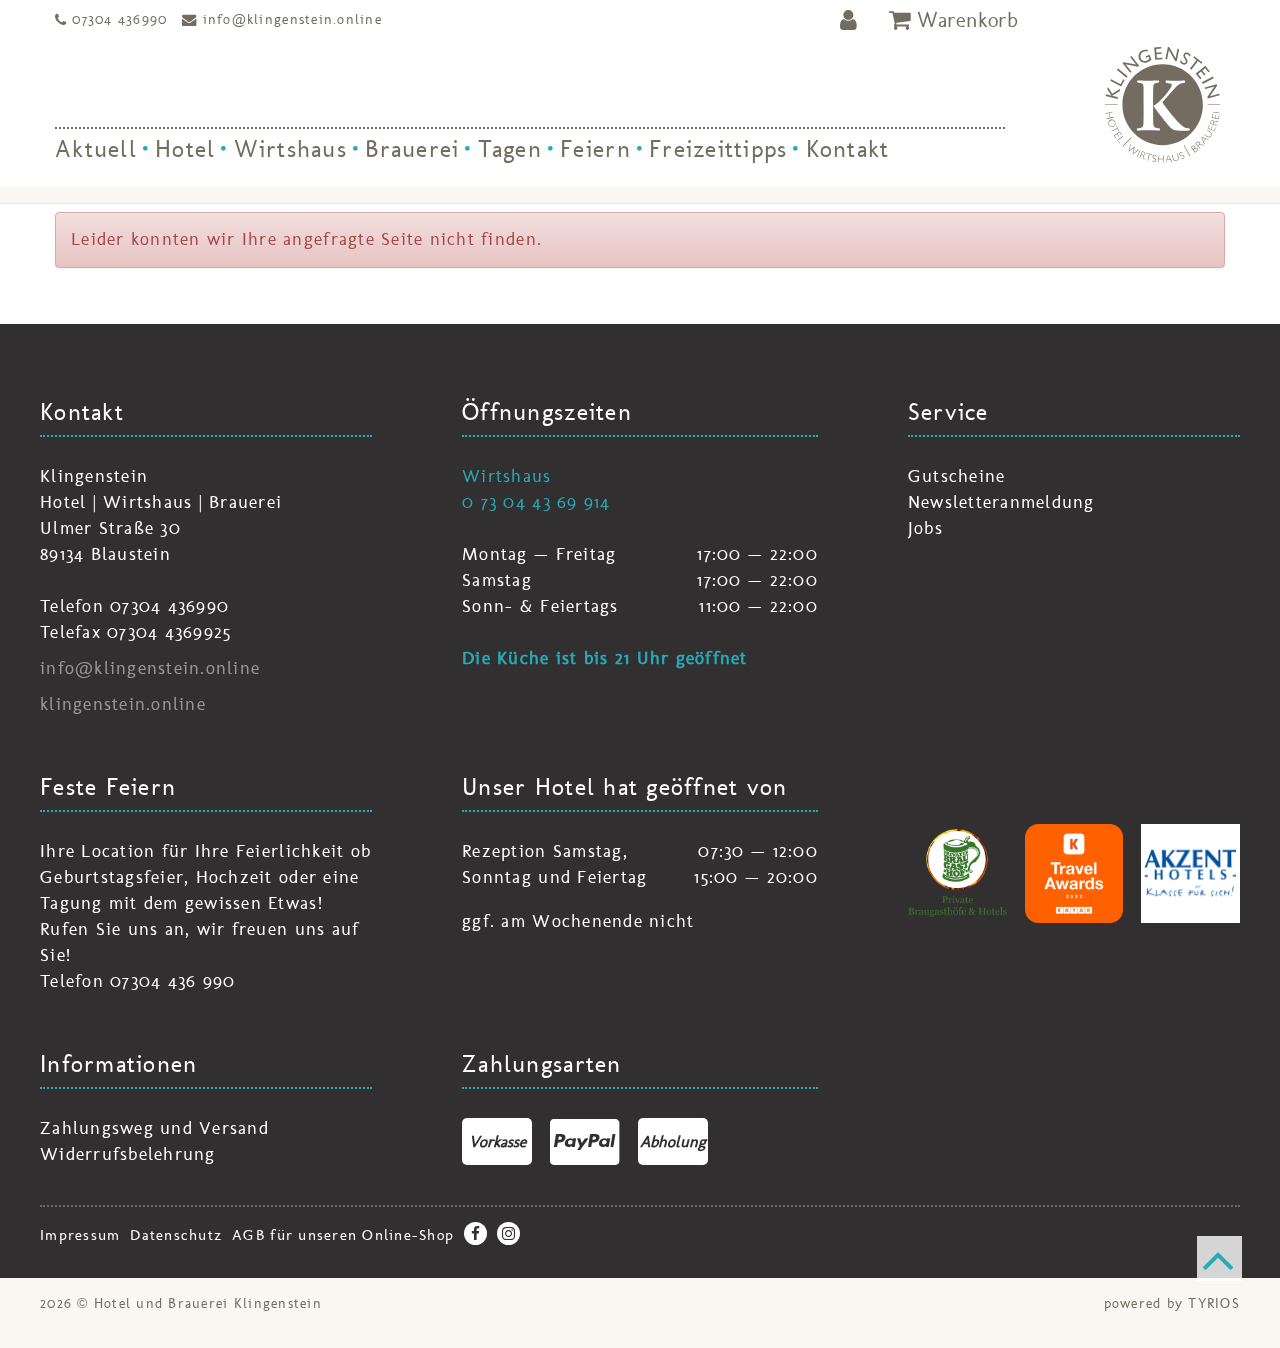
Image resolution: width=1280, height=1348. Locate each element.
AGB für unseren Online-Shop (343, 1235)
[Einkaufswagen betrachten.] (954, 20)
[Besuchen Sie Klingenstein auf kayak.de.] (1074, 873)
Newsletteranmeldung (1001, 502)
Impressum (80, 1235)
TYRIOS (1214, 1303)
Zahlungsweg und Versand (154, 1128)
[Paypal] (585, 1142)
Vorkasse (497, 1141)
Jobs (925, 528)
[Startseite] (1162, 104)
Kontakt (848, 149)
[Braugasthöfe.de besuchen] (957, 873)
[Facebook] (475, 1233)
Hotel (185, 149)
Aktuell (96, 149)
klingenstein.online (123, 704)
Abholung (673, 1141)
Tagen (510, 149)
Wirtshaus (290, 149)
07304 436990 (119, 19)
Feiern (595, 149)
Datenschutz (176, 1235)
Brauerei (412, 149)
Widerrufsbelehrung (128, 1154)
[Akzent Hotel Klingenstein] (1190, 873)
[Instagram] (508, 1233)
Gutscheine (957, 476)
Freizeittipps (718, 149)
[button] (849, 20)
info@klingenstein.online (292, 19)
